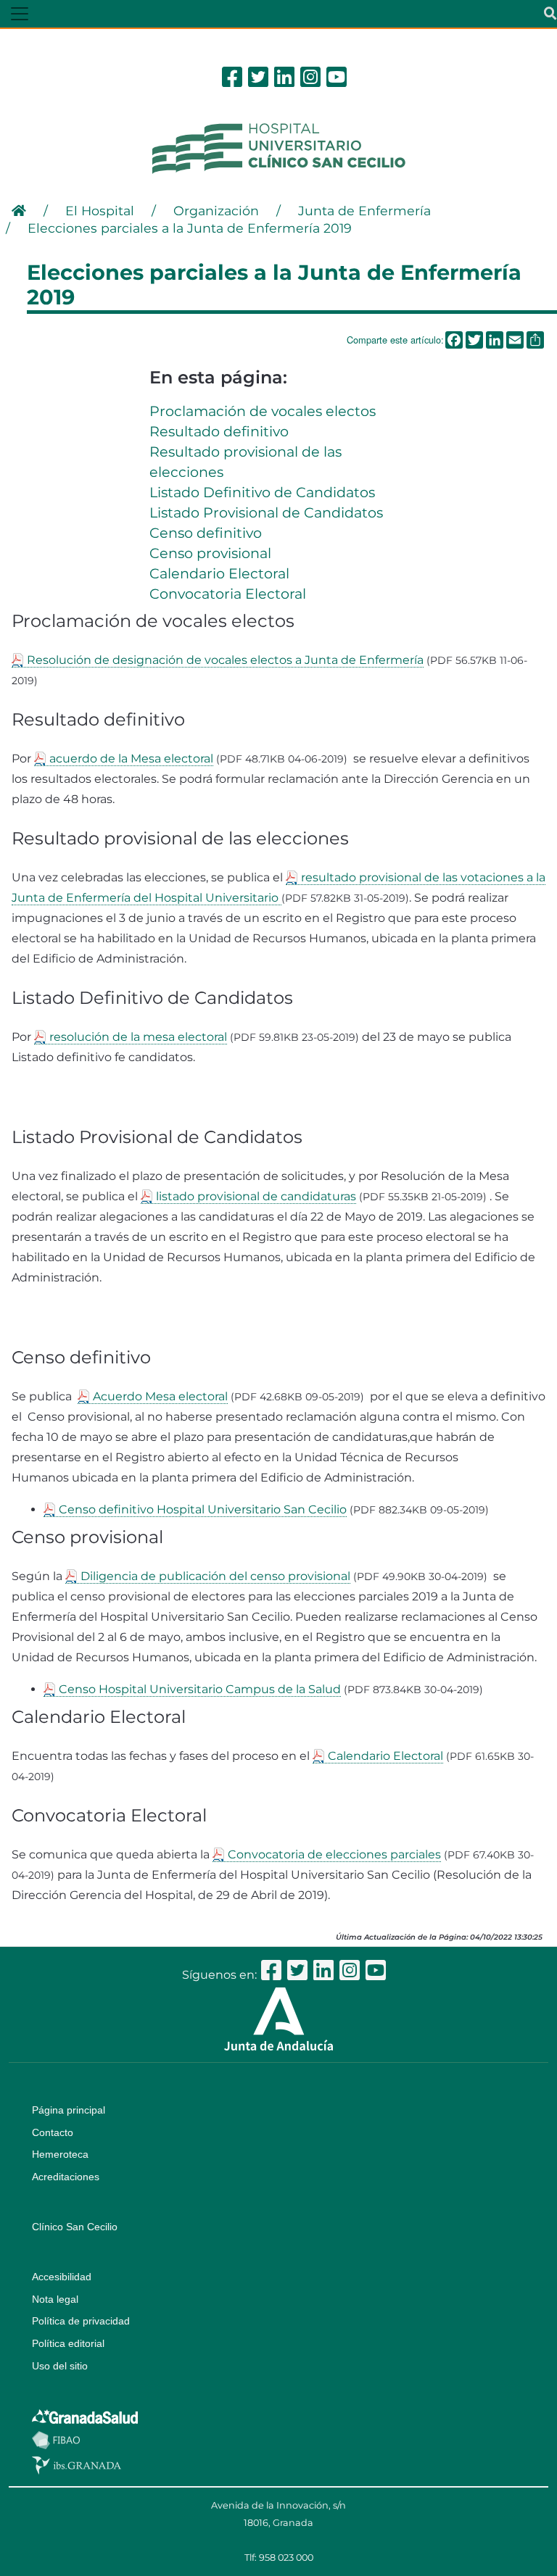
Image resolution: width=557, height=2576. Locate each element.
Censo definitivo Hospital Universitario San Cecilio (203, 1509)
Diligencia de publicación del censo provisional (215, 1576)
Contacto (53, 2132)
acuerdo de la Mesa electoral (131, 759)
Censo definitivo (206, 533)
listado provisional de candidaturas (256, 1196)
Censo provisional (210, 553)
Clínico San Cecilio (75, 2227)
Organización (216, 211)
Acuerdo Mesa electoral (160, 1396)
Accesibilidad (62, 2277)
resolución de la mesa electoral (138, 1037)
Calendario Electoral (219, 573)
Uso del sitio (60, 2366)
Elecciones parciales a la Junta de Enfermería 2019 (190, 228)
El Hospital (100, 211)
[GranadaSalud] (85, 2416)
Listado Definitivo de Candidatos (262, 492)
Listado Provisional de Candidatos (266, 512)
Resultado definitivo (219, 431)
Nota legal (55, 2299)
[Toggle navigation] (20, 14)
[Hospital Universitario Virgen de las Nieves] (278, 148)
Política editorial (68, 2343)
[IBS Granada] (77, 2464)
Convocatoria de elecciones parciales (334, 1854)
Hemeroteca (60, 2154)
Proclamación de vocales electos (263, 411)
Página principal (69, 2110)
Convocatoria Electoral (228, 594)
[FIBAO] (56, 2439)
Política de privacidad (81, 2321)
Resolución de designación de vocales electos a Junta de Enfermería (225, 660)
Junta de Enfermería (364, 211)
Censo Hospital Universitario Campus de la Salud (200, 1689)
